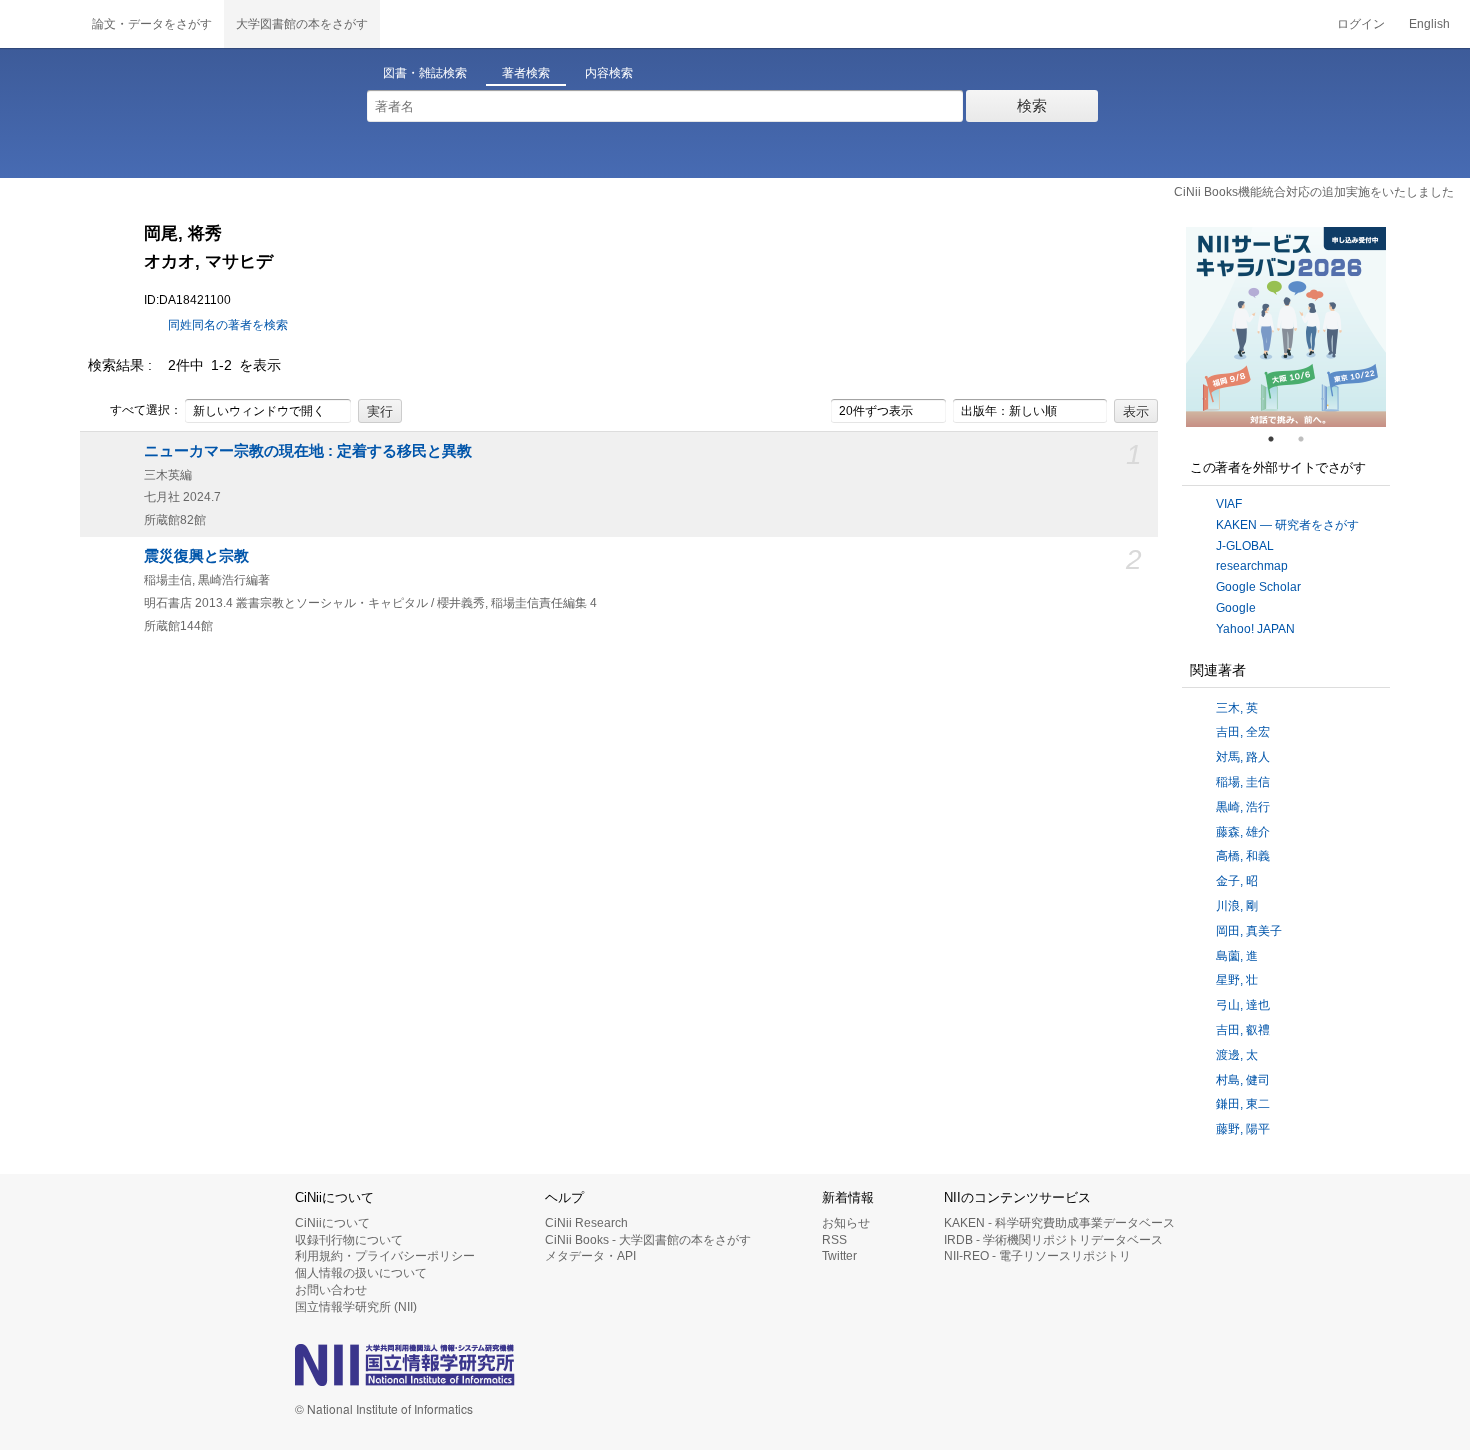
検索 (1032, 105)
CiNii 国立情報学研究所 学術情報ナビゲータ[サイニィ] (40, 24)
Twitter (839, 1256)
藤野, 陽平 (1243, 1129)
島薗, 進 (1237, 956)
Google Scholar (1258, 587)
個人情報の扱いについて (361, 1273)
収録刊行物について (349, 1240)
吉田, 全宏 (1243, 732)
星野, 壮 (1237, 980)
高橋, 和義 (1243, 856)
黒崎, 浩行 (1243, 807)
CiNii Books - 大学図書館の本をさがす (648, 1240)
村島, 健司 (1243, 1080)
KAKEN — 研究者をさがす (1287, 525)
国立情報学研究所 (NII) (356, 1307)
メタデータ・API (590, 1256)
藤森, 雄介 (1243, 832)
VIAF (1229, 504)
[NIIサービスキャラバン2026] (1286, 327)
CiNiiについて (332, 1223)
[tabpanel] (1286, 327)
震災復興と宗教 (196, 556)
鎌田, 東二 (1243, 1104)
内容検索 (609, 73)
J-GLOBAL (1245, 546)
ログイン (1361, 24)
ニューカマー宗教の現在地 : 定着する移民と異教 (308, 451)
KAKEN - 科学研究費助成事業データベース (1059, 1223)
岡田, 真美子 (1249, 931)
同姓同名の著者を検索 (228, 325)
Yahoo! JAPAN (1255, 629)
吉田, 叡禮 (1243, 1030)
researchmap (1252, 566)
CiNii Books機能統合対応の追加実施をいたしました (1314, 192)
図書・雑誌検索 (425, 73)
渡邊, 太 (1237, 1055)
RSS (834, 1240)
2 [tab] (1309, 439)
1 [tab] (1279, 439)
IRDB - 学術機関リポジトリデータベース (1053, 1240)
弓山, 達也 (1243, 1005)
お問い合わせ (331, 1290)
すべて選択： (146, 410)
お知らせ (846, 1223)
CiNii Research (586, 1223)
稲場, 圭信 (1243, 782)
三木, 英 (1237, 708)
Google (1236, 608)
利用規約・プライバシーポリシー (385, 1256)
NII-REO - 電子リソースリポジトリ (1037, 1256)
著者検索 (526, 73)
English (1429, 24)
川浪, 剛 (1237, 906)
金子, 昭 (1237, 881)
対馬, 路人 (1243, 757)
